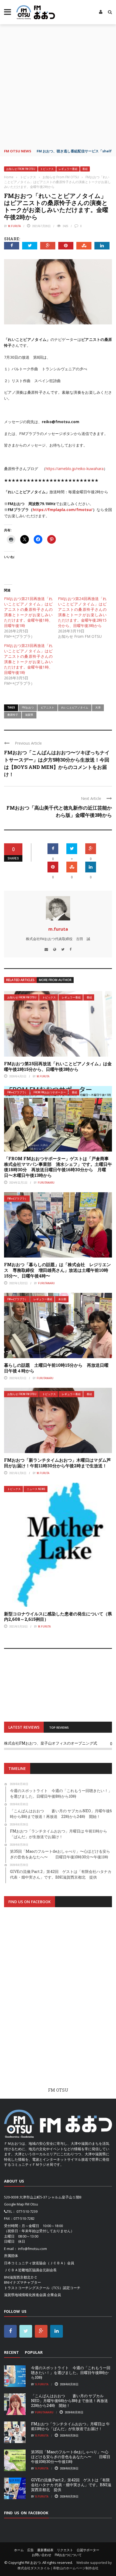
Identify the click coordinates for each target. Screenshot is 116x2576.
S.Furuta (42, 2384)
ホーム (19, 2550)
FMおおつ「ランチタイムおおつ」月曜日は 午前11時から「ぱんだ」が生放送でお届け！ (70, 2426)
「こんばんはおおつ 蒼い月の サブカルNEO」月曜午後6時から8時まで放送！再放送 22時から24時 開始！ (71, 2401)
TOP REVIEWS (59, 1727)
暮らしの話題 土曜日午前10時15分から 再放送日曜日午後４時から (56, 1368)
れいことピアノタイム (75, 707)
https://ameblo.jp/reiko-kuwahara (75, 469)
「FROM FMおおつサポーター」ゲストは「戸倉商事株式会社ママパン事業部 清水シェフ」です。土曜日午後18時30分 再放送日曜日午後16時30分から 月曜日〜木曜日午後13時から (58, 1167)
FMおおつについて (68, 2555)
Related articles (20, 980)
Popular (34, 2352)
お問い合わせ (42, 2555)
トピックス (47, 169)
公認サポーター (88, 2550)
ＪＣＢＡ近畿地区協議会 (23, 2270)
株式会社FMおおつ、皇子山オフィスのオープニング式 (51, 1743)
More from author (55, 980)
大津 (98, 707)
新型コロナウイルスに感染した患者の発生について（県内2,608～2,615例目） (58, 1616)
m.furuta (14, 226)
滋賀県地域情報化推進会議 (25, 2295)
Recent (11, 2352)
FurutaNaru (46, 1183)
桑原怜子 (13, 715)
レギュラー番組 (68, 169)
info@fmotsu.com (33, 2249)
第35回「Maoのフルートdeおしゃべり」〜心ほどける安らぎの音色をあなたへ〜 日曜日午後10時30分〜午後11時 (71, 2457)
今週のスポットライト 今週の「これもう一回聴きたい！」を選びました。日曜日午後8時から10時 (71, 2373)
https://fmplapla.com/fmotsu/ (63, 510)
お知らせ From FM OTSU (21, 169)
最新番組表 (45, 2550)
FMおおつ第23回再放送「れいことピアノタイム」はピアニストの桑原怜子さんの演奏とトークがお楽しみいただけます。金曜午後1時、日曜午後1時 (28, 659)
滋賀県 (29, 715)
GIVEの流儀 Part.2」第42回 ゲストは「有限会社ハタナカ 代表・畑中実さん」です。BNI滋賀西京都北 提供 (71, 2485)
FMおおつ (28, 707)
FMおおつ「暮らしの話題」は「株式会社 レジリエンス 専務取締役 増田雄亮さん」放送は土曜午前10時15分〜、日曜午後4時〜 (57, 1270)
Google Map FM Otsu (21, 2204)
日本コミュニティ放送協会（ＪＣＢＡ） (36, 2263)
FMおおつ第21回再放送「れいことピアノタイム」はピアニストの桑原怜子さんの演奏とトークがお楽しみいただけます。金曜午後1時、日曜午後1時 (28, 612)
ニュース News (36, 1489)
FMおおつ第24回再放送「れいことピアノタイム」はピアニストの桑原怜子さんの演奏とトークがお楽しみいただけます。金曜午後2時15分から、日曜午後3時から (82, 612)
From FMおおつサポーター (50, 1092)
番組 (85, 169)
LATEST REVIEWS (24, 1727)
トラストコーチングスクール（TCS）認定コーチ (42, 2288)
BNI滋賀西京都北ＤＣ (21, 2277)
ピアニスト (47, 707)
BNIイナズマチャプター (23, 2282)
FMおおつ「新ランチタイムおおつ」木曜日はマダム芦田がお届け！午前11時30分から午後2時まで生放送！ (57, 1463)
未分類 (62, 1299)
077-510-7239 (27, 2211)
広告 (30, 2550)
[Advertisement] (58, 85)
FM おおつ (33, 2563)
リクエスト (65, 2550)
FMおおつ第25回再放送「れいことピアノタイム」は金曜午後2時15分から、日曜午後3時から (58, 1066)
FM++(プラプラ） (17, 1092)
